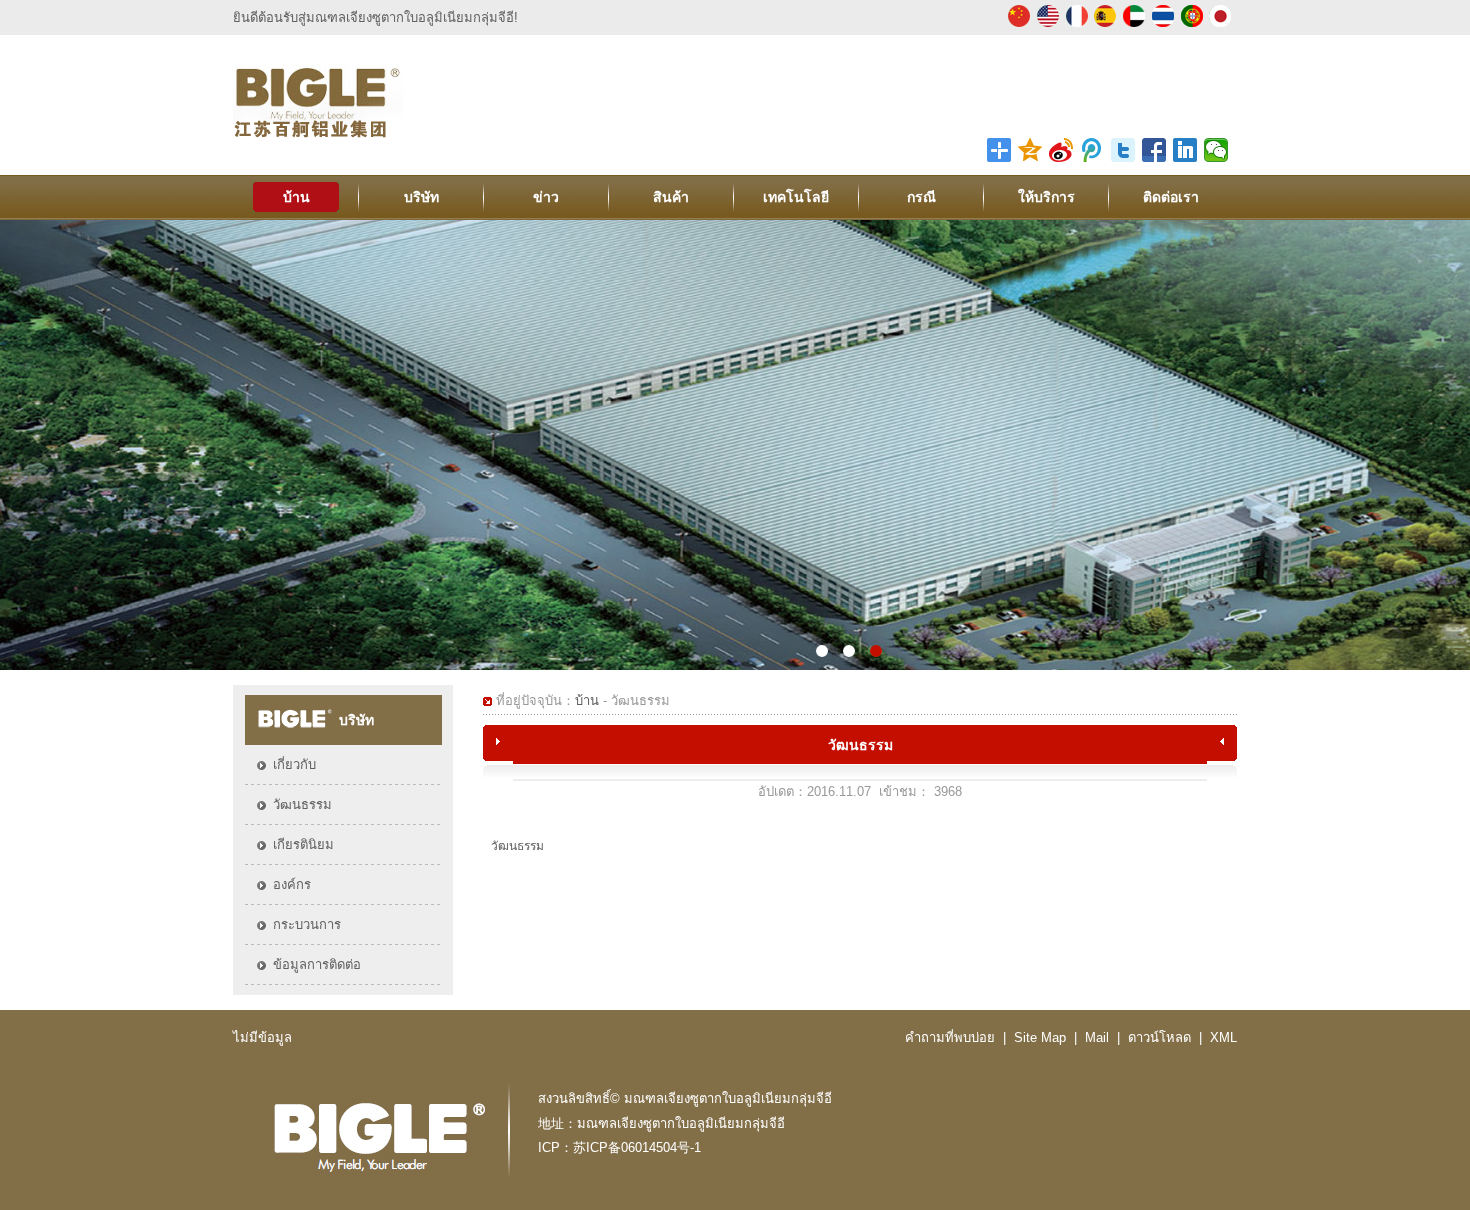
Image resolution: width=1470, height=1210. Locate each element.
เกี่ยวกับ (294, 764)
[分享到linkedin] (1185, 150)
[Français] (1077, 23)
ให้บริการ (1046, 197)
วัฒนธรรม (302, 804)
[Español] (1105, 23)
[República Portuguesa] (1192, 23)
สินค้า (671, 197)
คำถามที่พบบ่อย (950, 1037)
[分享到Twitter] (1123, 150)
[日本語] (1220, 23)
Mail (1097, 1037)
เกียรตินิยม (303, 844)
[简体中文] (1019, 23)
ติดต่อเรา (1171, 197)
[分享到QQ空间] (1030, 150)
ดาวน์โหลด (1159, 1037)
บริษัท (421, 197)
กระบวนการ (307, 924)
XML (1223, 1037)
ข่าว (546, 197)
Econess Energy (735, 445)
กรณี (921, 197)
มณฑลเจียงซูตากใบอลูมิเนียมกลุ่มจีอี (728, 1098)
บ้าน (296, 197)
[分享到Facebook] (1154, 150)
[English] (1048, 23)
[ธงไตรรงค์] (1163, 23)
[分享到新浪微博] (1061, 150)
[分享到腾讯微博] (1092, 150)
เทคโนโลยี (796, 197)
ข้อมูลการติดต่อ (317, 964)
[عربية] (1134, 23)
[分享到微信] (1216, 150)
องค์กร (292, 884)
